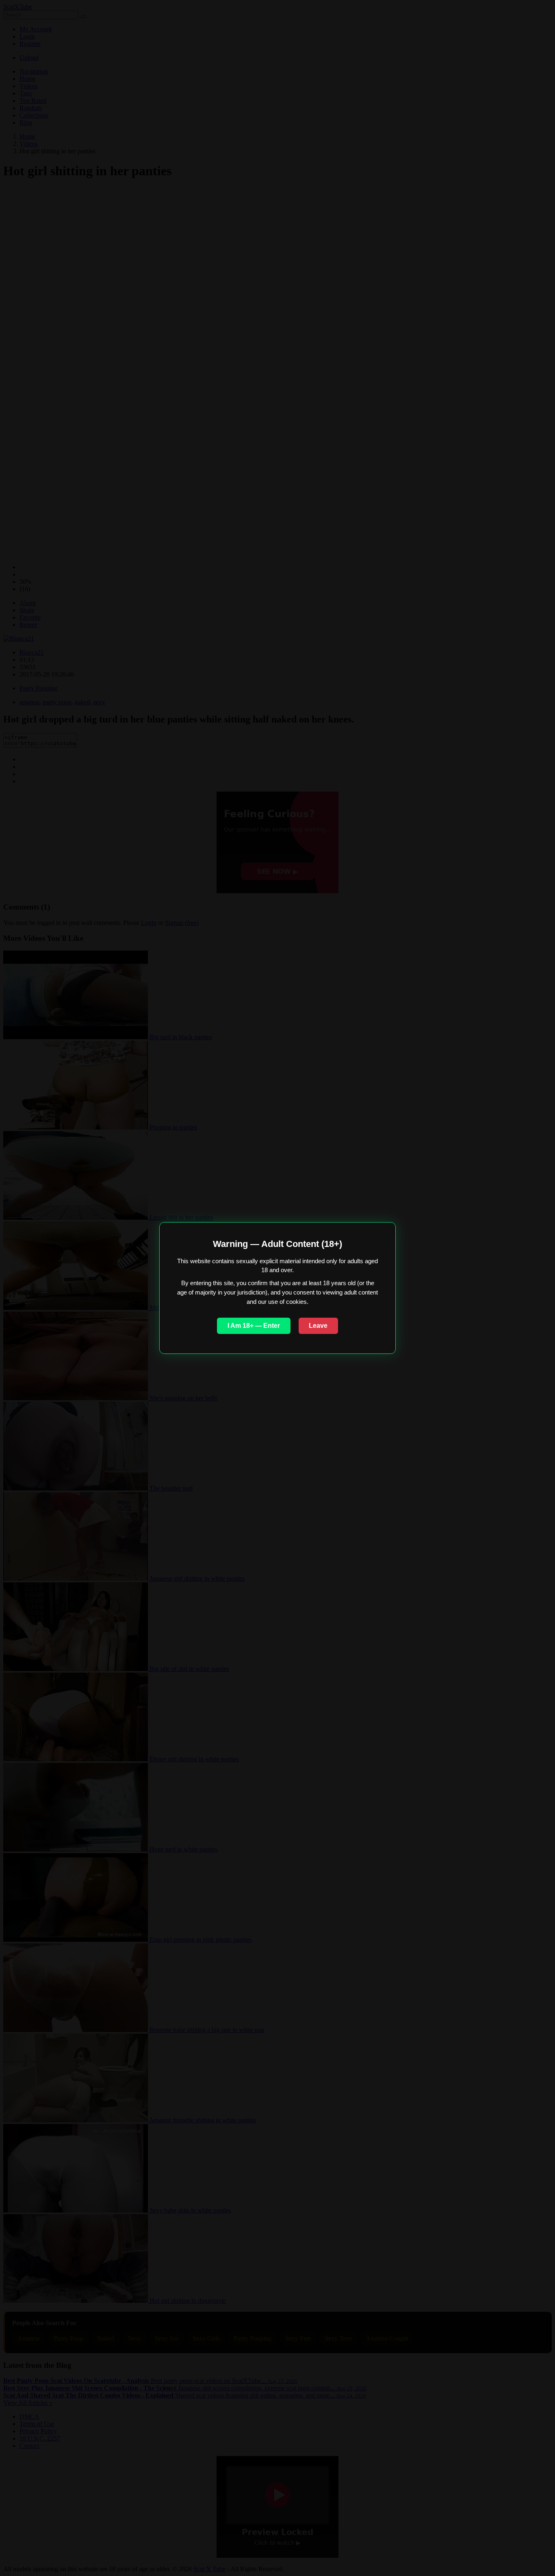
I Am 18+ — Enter (254, 1326)
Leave (318, 1326)
